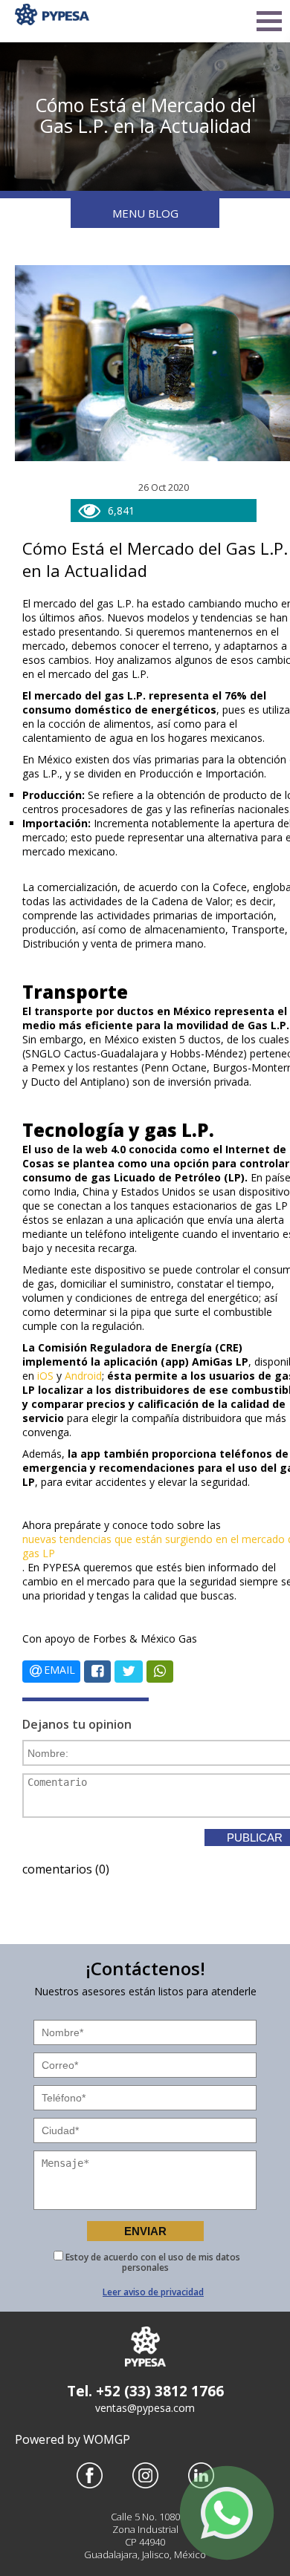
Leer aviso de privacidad (153, 2292)
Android (83, 1376)
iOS (45, 1376)
